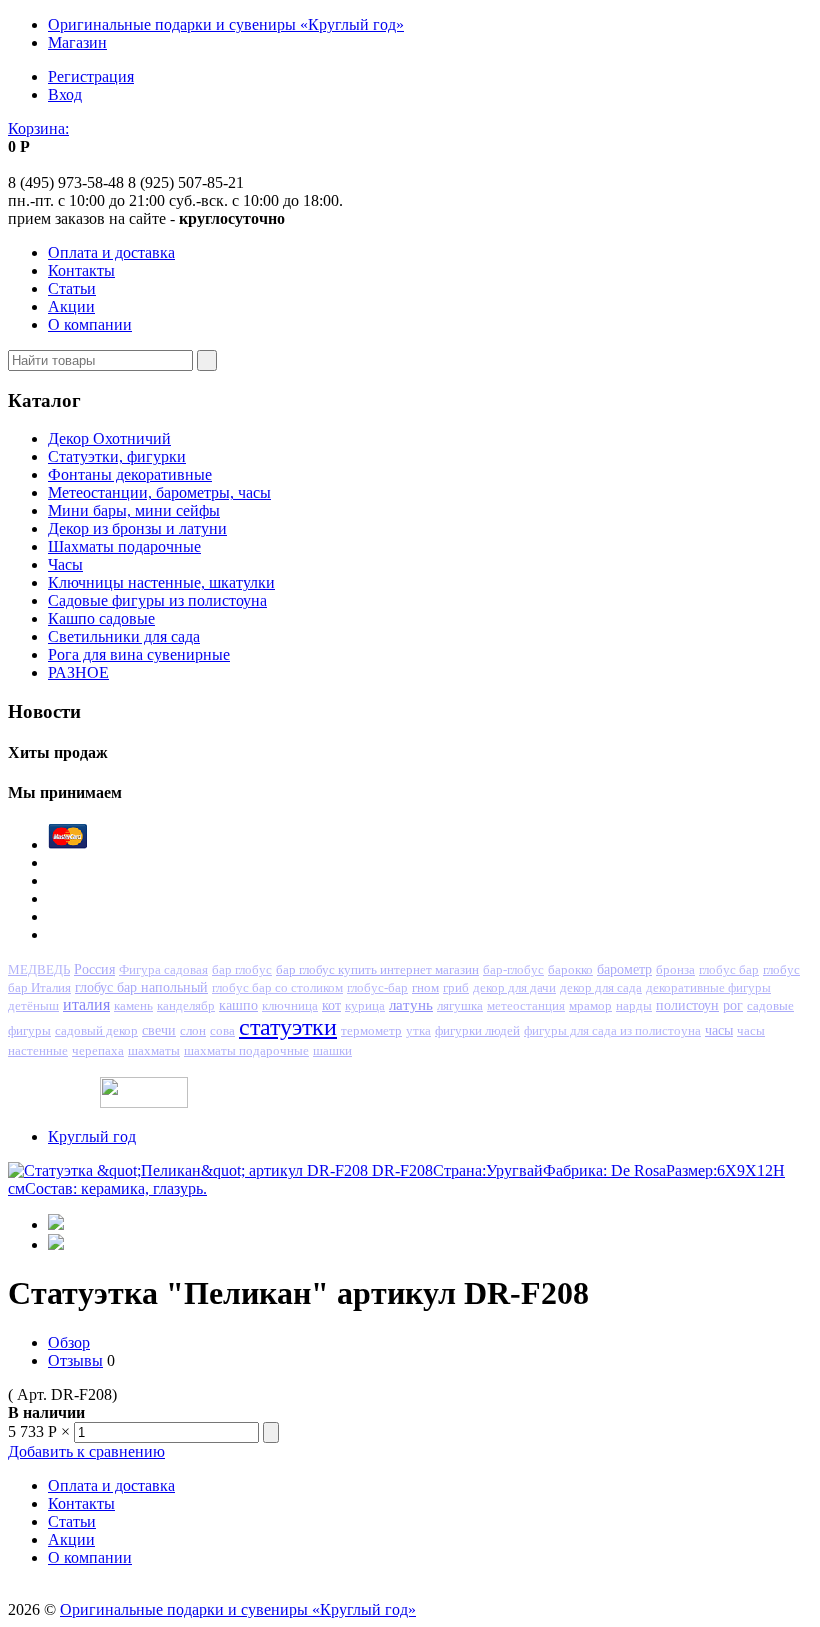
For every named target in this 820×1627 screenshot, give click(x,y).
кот (331, 1005)
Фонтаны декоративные (130, 474)
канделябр (186, 1005)
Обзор (69, 1342)
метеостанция (526, 1006)
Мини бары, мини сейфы (134, 510)
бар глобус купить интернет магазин (377, 969)
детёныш (33, 1005)
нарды (634, 1005)
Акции (71, 306)
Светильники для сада (124, 636)
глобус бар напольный (141, 987)
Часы (65, 564)
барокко (570, 969)
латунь (411, 1004)
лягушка (460, 1005)
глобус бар (729, 970)
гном (425, 987)
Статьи (72, 288)
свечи (159, 1030)
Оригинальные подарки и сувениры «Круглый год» (226, 24)
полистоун (687, 1005)
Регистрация (91, 76)
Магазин (77, 42)
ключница (290, 1005)
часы (719, 1030)
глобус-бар (377, 988)
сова (222, 1030)
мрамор (590, 1005)
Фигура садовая (163, 970)
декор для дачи (514, 987)
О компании (90, 324)
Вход (65, 94)
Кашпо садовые (101, 618)
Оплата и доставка (111, 252)
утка (418, 1031)
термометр (371, 1030)
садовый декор (96, 1030)
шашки (332, 1050)
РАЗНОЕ (78, 672)
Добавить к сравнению (86, 1451)
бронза (675, 969)
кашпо (238, 1005)
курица (365, 1005)
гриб (456, 987)
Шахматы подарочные (124, 546)
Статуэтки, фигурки (117, 456)
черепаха (98, 1050)
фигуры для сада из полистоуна (612, 1031)
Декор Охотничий (109, 438)
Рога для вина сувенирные (139, 654)
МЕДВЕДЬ (39, 969)
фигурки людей (477, 1030)
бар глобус (242, 969)
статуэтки (288, 1027)
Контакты (81, 270)
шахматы (154, 1050)
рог (733, 1005)
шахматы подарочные (246, 1050)
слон (193, 1030)
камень (133, 1005)
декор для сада (601, 987)
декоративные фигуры (708, 988)
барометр (624, 969)
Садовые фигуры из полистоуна (157, 600)
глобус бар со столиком (277, 987)
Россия (94, 969)
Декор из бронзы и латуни (137, 528)
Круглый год (92, 1136)
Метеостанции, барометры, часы (159, 492)
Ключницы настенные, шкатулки (161, 582)
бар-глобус (513, 969)
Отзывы (75, 1360)
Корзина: (38, 128)
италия (86, 1004)
